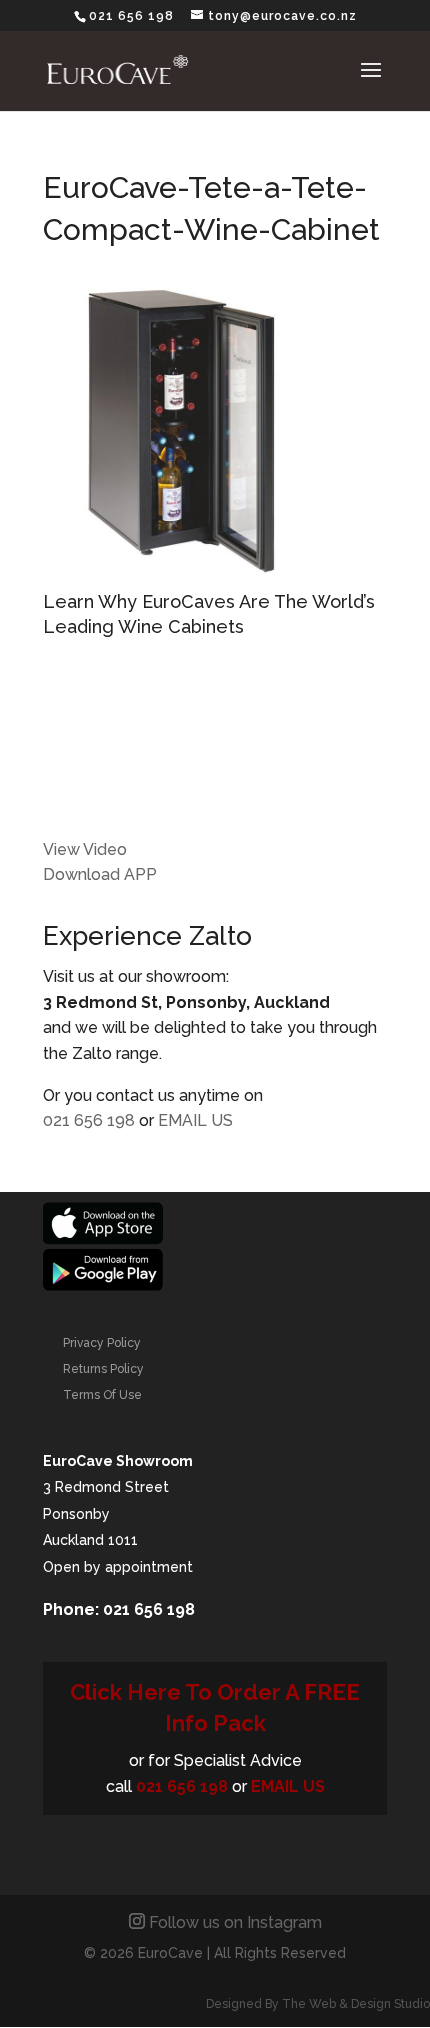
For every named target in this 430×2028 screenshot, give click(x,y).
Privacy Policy (102, 1343)
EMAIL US (195, 1120)
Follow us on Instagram (235, 1922)
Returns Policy (103, 1369)
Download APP (100, 874)
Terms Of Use (102, 1395)
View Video (85, 849)
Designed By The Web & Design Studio (318, 2004)
